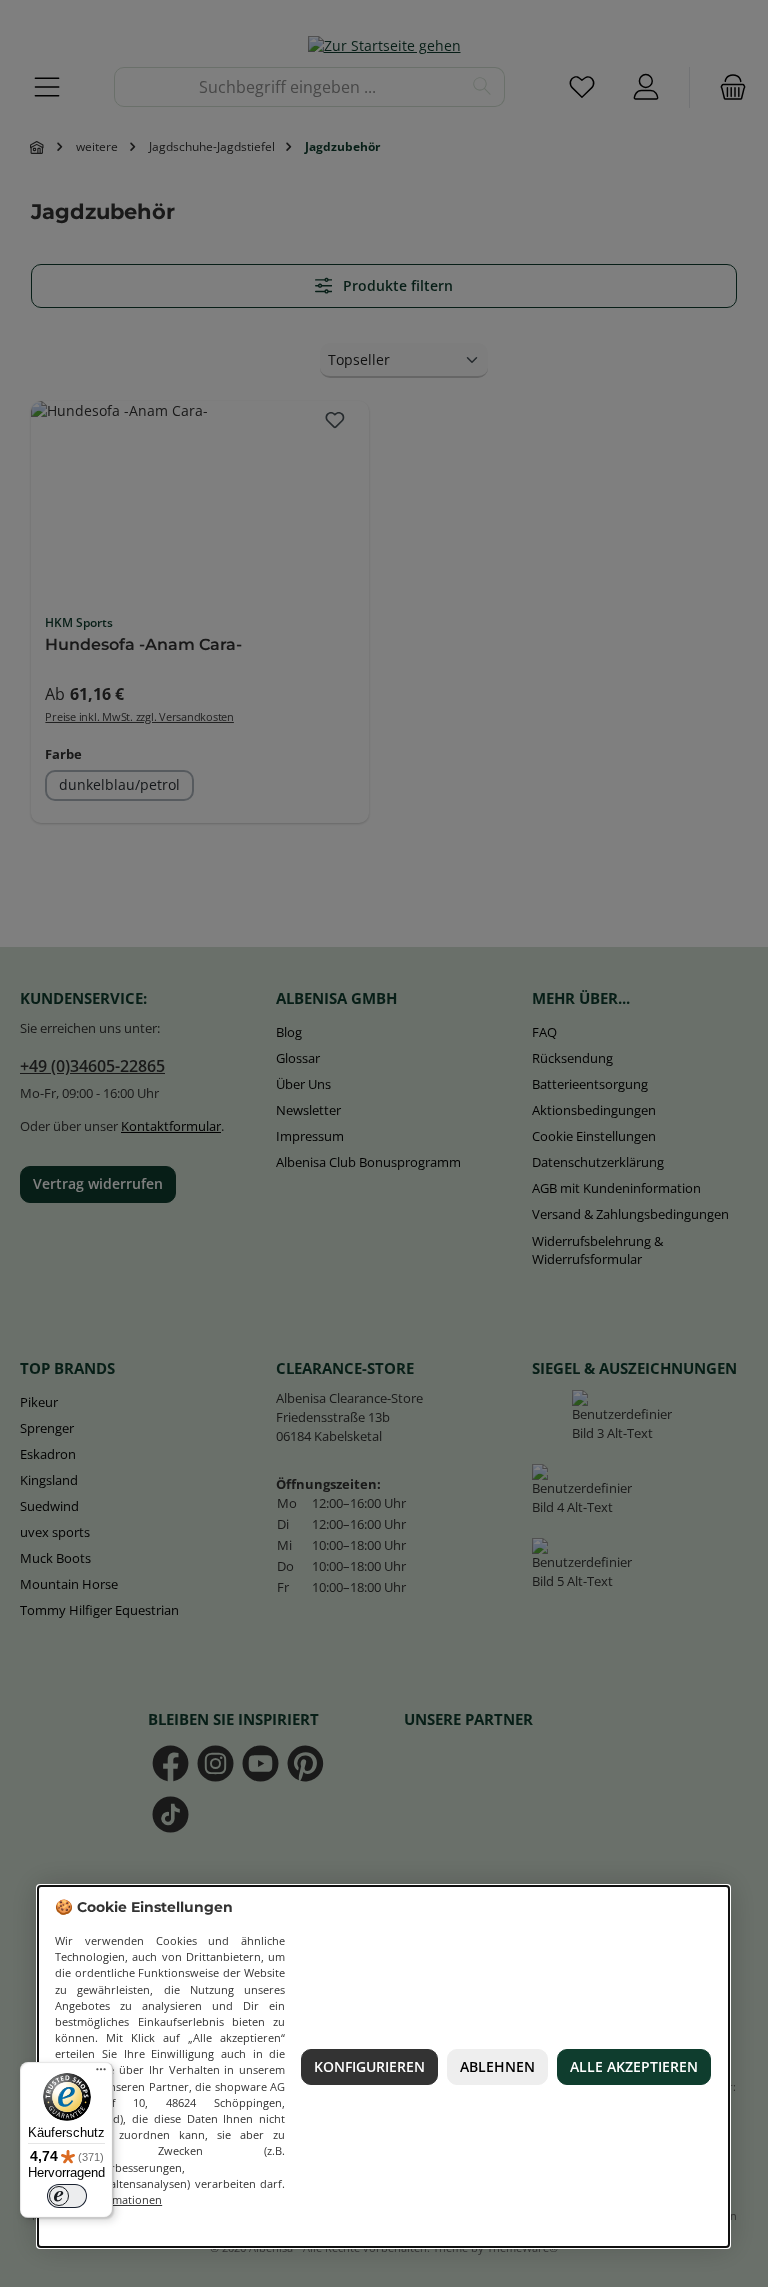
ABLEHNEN (497, 2067)
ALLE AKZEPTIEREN (634, 2067)
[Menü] (101, 2074)
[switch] (67, 2196)
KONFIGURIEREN (369, 2067)
